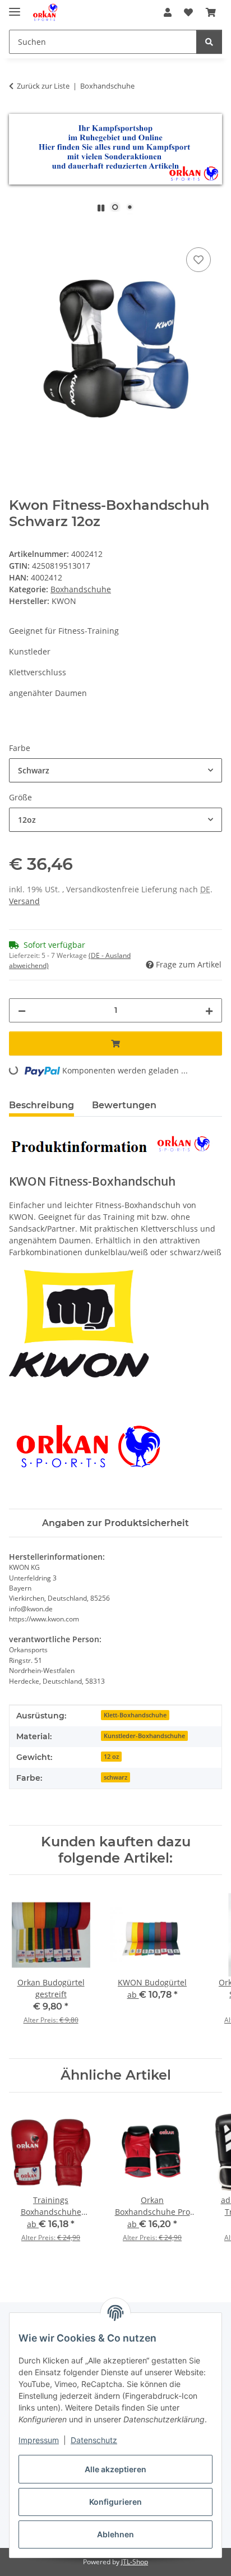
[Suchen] (209, 42)
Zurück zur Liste (43, 86)
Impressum (39, 2440)
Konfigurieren (115, 2502)
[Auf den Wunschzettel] (198, 260)
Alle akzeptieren (115, 2469)
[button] (168, 12)
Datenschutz (94, 2440)
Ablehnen (115, 2534)
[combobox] (115, 770)
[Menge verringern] (22, 1010)
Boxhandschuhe (81, 589)
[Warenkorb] (211, 12)
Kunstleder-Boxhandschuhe (144, 1736)
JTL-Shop (135, 2562)
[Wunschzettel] (188, 12)
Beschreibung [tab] (41, 1105)
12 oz (111, 1757)
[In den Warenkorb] (18, 232)
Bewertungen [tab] (124, 1105)
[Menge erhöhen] (209, 1010)
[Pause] (101, 208)
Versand (24, 901)
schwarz (115, 1777)
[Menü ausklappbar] (15, 7)
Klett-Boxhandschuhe (135, 1715)
